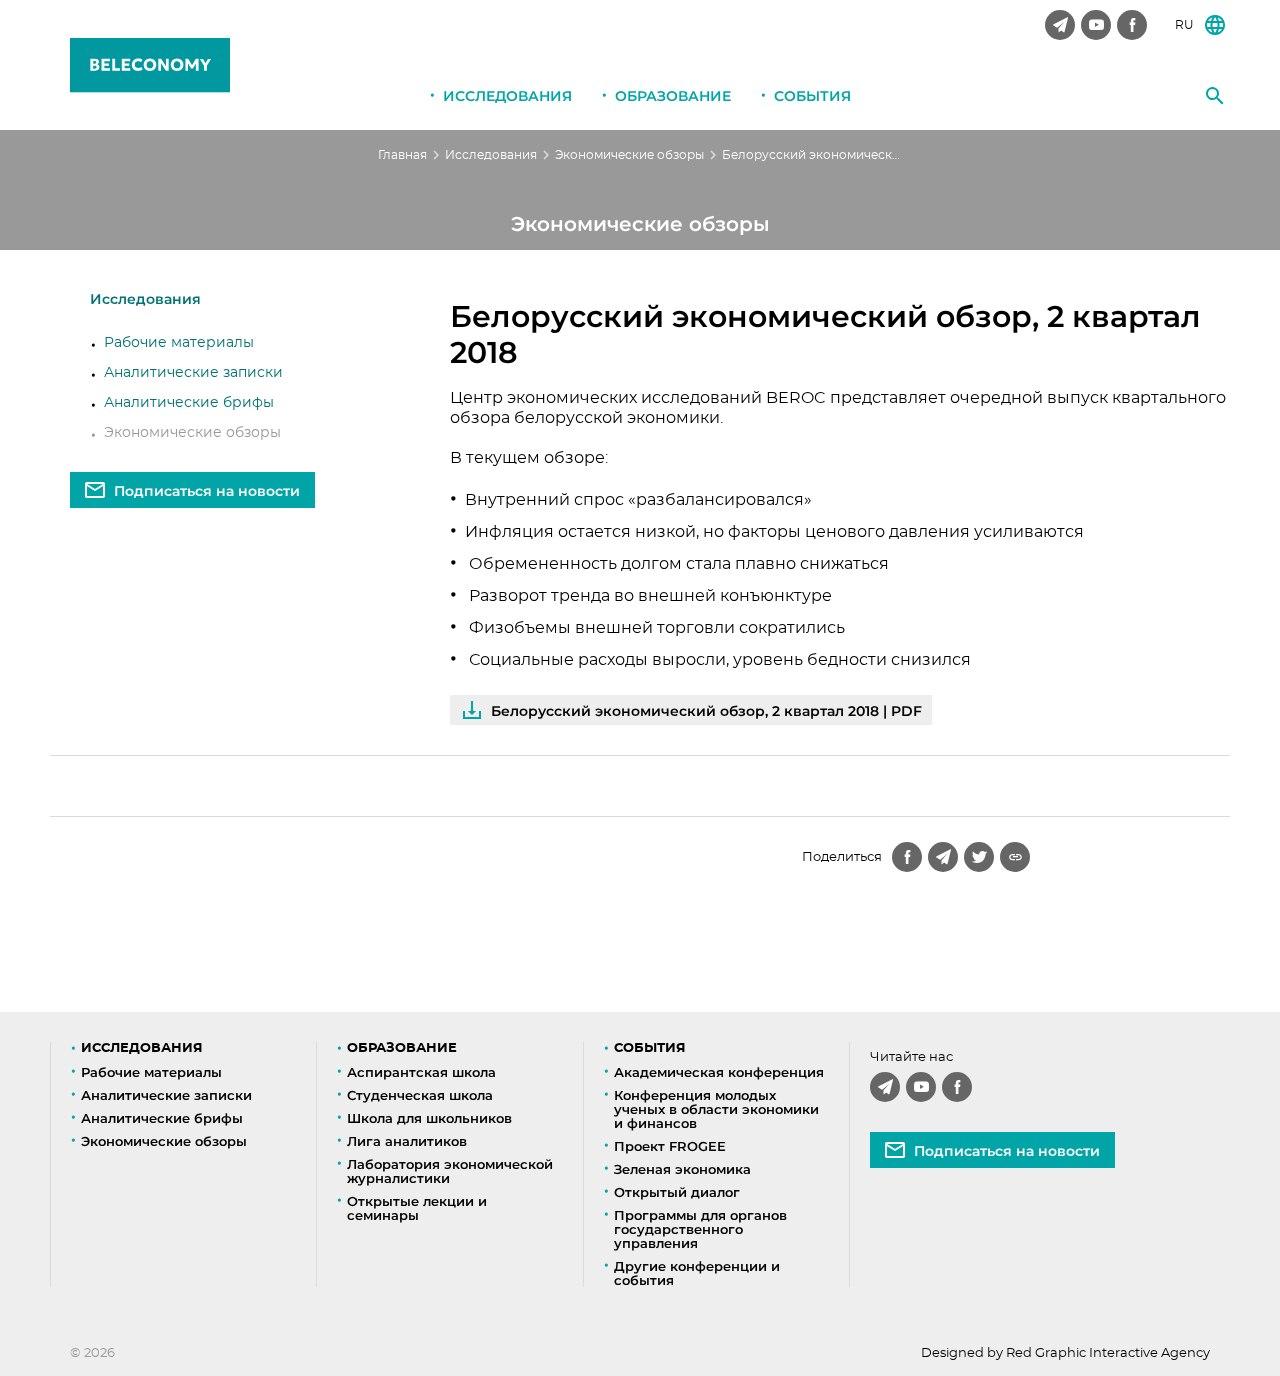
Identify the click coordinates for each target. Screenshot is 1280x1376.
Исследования (507, 96)
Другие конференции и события (697, 1273)
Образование (673, 96)
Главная (402, 155)
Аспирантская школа (421, 1072)
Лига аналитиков (407, 1141)
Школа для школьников (429, 1118)
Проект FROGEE (670, 1146)
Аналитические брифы (189, 403)
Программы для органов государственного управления (700, 1229)
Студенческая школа (420, 1095)
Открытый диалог (677, 1192)
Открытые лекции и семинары (417, 1208)
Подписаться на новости (207, 491)
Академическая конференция (719, 1072)
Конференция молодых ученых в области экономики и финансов (716, 1109)
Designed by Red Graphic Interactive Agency (1065, 1353)
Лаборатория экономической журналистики (450, 1171)
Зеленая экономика (682, 1169)
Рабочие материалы (179, 343)
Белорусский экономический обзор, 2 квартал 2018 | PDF (706, 711)
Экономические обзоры (629, 155)
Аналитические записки (193, 373)
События (812, 96)
